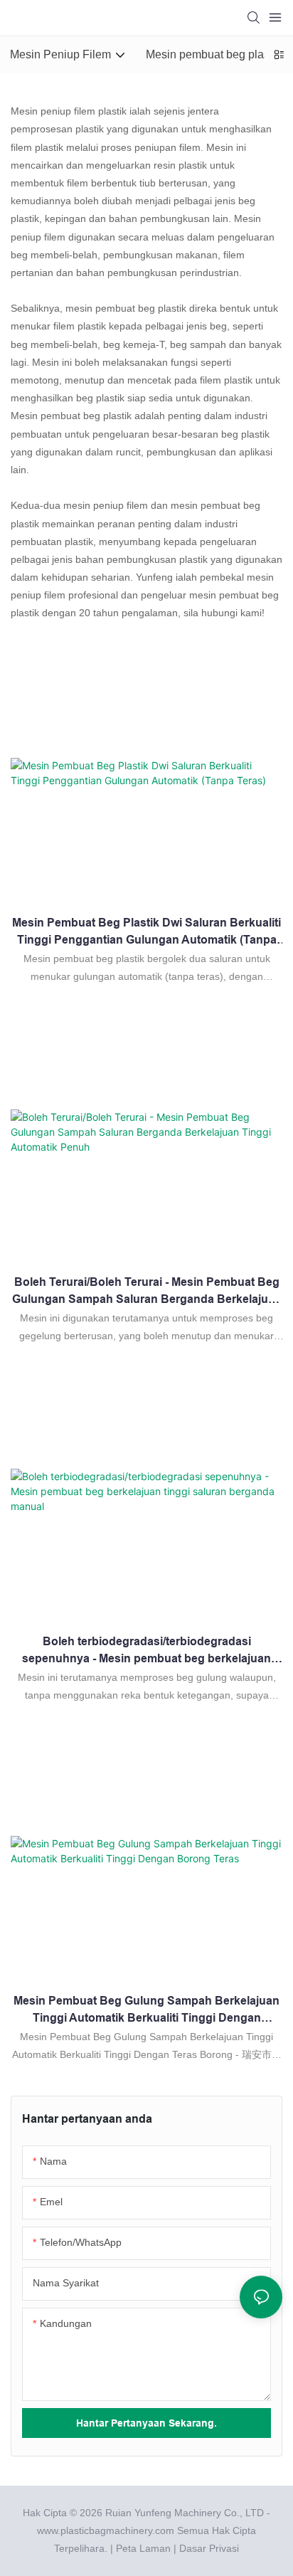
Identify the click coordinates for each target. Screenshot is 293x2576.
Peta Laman (143, 2548)
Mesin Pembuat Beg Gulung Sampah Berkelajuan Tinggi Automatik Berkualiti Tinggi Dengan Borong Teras (146, 2011)
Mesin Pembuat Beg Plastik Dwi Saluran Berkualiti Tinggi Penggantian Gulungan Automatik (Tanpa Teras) (146, 933)
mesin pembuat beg (110, 308)
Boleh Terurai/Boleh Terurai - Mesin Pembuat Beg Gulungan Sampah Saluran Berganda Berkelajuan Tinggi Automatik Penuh (147, 1292)
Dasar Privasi (209, 2548)
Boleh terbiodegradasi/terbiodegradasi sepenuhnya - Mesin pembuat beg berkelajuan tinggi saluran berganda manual (146, 1651)
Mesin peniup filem (53, 111)
